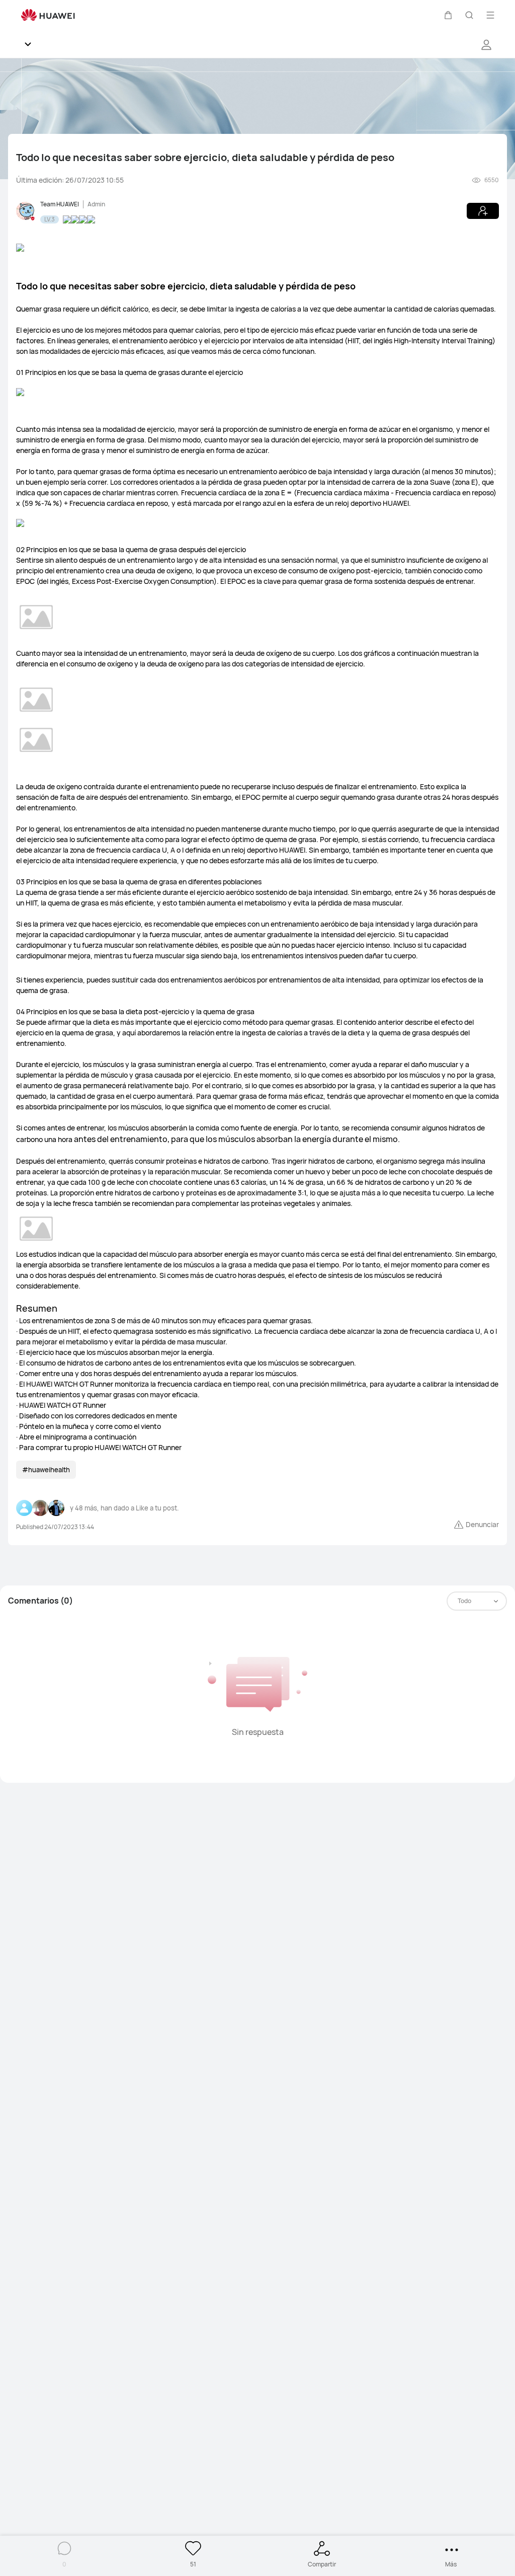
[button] (448, 15)
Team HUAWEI (60, 204)
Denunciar (482, 1524)
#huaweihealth (46, 1470)
